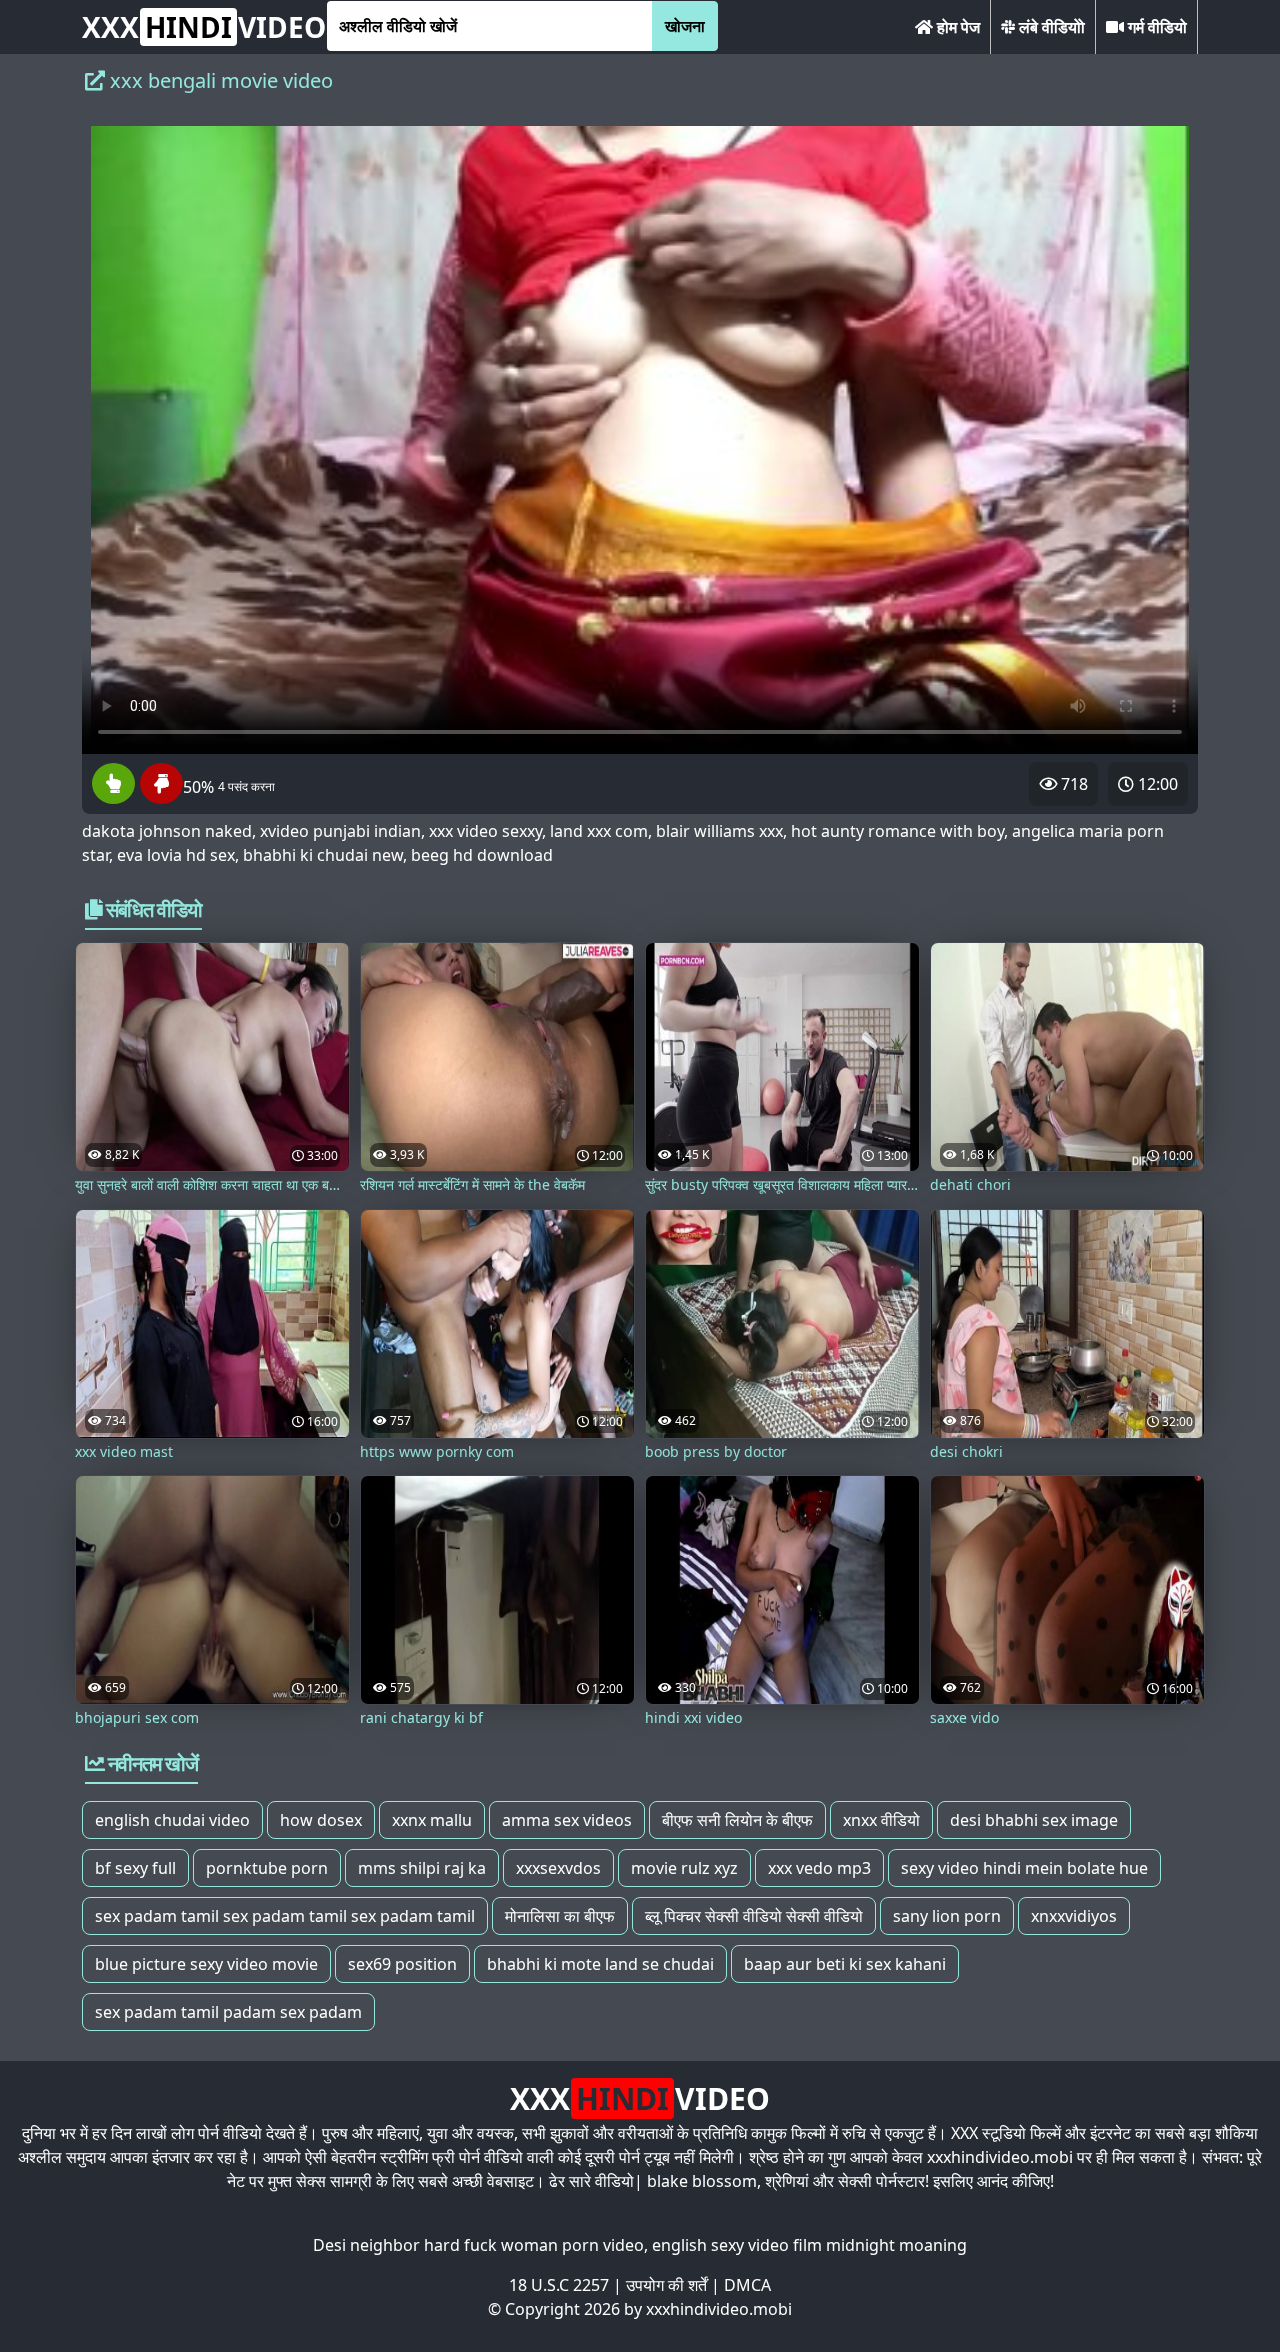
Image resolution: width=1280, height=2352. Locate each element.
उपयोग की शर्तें (666, 2285)
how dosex (321, 1820)
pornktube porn (267, 1868)
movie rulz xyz (684, 1868)
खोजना (685, 26)
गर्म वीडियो (1155, 27)
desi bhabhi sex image (1034, 1820)
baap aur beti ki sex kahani (845, 1964)
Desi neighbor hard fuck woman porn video (478, 2245)
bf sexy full (135, 1868)
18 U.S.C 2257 (559, 2285)
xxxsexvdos (558, 1868)
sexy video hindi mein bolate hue (1024, 1868)
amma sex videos (567, 1820)
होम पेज (956, 27)
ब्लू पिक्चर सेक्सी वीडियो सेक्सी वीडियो (754, 1916)
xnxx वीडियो (881, 1820)
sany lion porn (947, 1916)
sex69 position (402, 1964)
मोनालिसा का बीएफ (560, 1916)
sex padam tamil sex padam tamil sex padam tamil (285, 1916)
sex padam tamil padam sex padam (228, 2012)
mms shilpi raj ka (422, 1868)
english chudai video (172, 1820)
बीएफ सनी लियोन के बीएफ (737, 1820)
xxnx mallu (432, 1820)
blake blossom (702, 2181)
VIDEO (204, 27)
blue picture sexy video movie (206, 1964)
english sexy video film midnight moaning (809, 2245)
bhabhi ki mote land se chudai (600, 1964)
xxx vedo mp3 (819, 1868)
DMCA (747, 2285)
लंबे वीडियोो (1050, 27)
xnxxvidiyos (1074, 1916)
